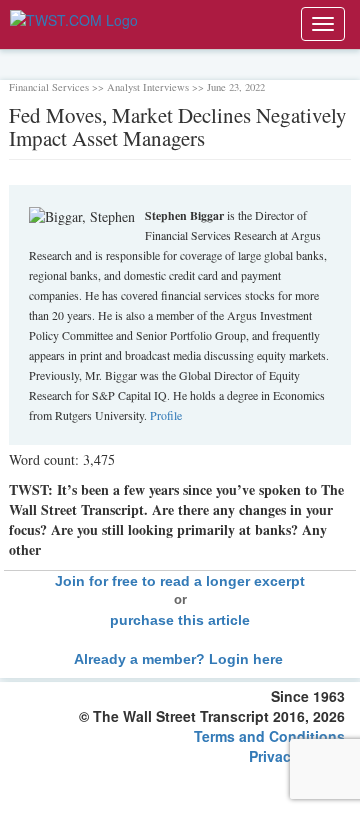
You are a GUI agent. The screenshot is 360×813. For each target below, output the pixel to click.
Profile (166, 415)
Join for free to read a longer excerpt (180, 581)
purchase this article (180, 620)
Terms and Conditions (269, 736)
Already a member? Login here (180, 659)
